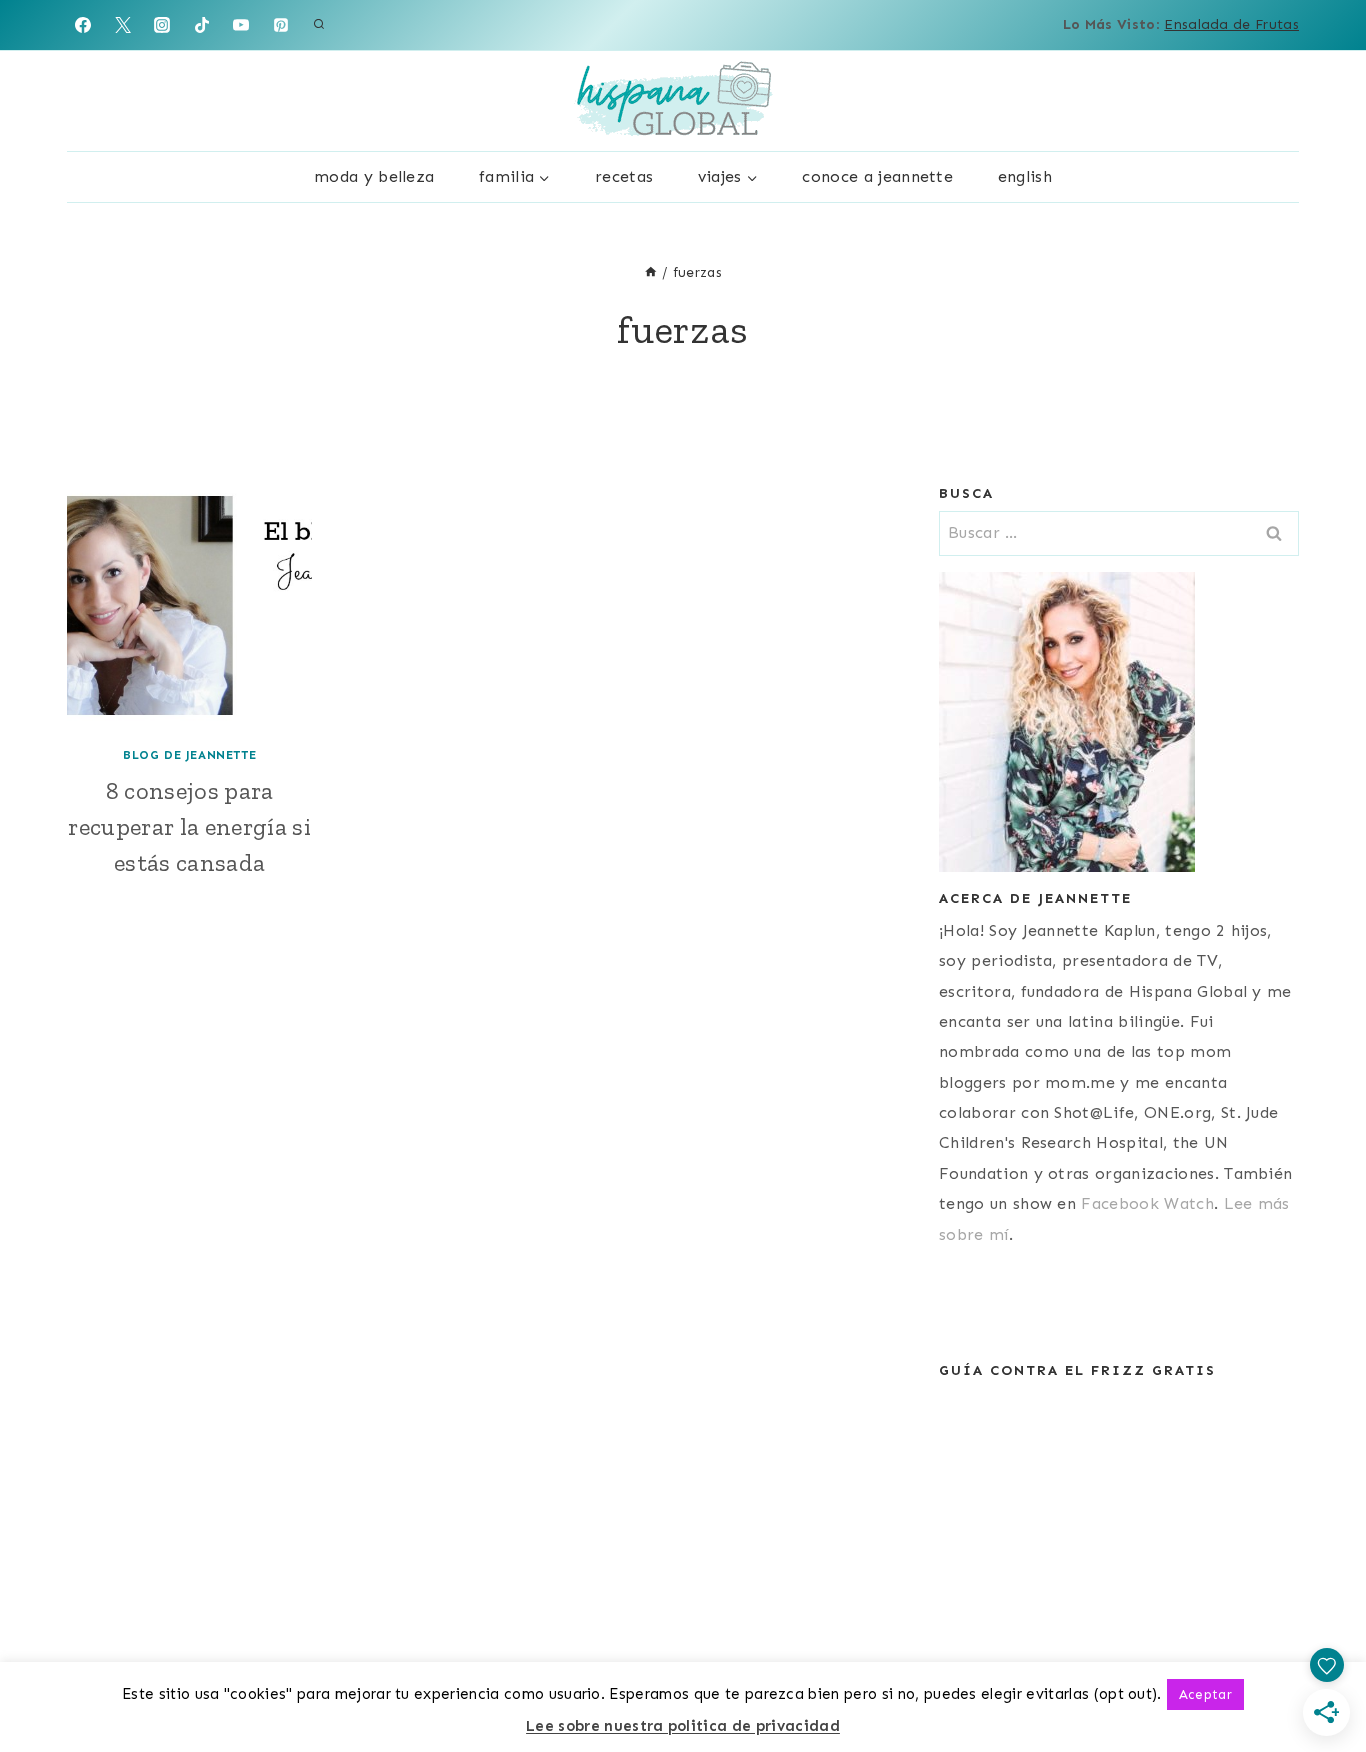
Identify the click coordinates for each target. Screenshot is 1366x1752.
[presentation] (189, 605)
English (1025, 176)
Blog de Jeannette (189, 755)
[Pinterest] (281, 25)
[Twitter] (123, 25)
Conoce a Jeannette (877, 176)
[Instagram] (162, 25)
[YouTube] (241, 25)
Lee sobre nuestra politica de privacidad (683, 1726)
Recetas (624, 176)
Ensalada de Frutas (1231, 24)
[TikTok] (202, 25)
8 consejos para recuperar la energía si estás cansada (189, 826)
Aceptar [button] (1205, 1694)
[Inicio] (651, 272)
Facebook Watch (1147, 1203)
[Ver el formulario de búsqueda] (319, 25)
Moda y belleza (374, 176)
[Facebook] (83, 25)
